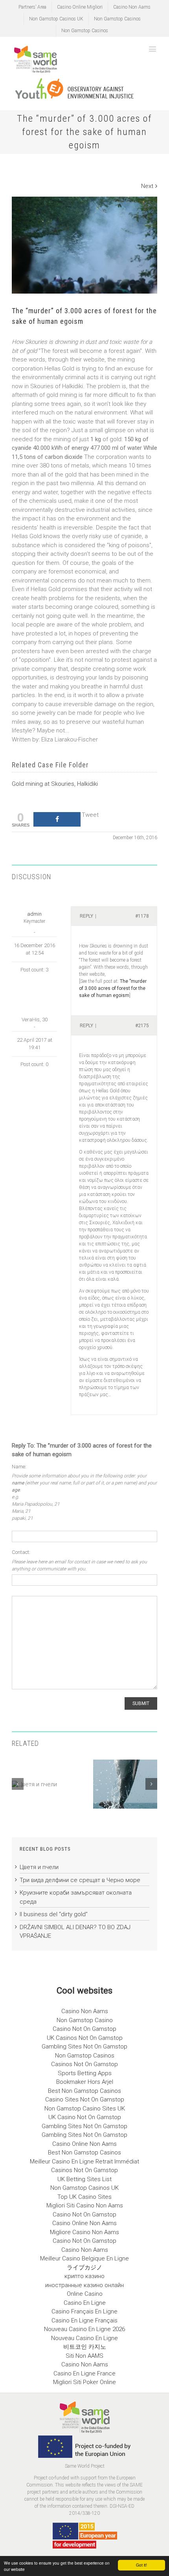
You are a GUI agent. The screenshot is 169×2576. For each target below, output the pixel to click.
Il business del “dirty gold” (54, 1914)
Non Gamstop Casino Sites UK (85, 2109)
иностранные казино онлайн (84, 2285)
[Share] (57, 819)
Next (147, 186)
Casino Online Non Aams (84, 2144)
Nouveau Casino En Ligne (84, 2338)
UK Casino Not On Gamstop (85, 2117)
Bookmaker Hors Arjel (85, 2082)
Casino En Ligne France (84, 2373)
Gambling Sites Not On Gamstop (84, 2047)
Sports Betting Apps (85, 2073)
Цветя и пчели (39, 1867)
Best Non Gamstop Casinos (84, 2091)
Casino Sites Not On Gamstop (85, 2100)
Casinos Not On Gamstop (84, 2064)
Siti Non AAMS (84, 2356)
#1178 (142, 916)
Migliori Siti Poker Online (84, 2382)
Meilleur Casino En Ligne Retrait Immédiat (84, 2162)
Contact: (21, 1552)
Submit (141, 1703)
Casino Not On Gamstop (84, 2029)
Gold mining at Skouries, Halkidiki (55, 784)
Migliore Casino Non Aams (84, 2232)
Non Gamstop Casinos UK (56, 19)
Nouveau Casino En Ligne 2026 (84, 2329)
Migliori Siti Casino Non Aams (85, 2205)
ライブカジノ (84, 2267)
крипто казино (84, 2276)
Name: (19, 1467)
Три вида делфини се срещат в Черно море (80, 1880)
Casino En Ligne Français (84, 2320)
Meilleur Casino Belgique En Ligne (84, 2258)
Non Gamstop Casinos (117, 19)
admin (34, 914)
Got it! (141, 2565)
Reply (86, 916)
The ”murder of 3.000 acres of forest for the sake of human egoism (113, 988)
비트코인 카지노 (85, 2347)
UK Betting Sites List (84, 2179)
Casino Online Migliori (80, 7)
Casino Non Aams (132, 7)
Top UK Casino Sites (84, 2197)
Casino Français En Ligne (84, 2311)
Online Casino (85, 2294)
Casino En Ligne (85, 2303)
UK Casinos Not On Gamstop (85, 2038)
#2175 (142, 1026)
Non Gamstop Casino (85, 2020)
